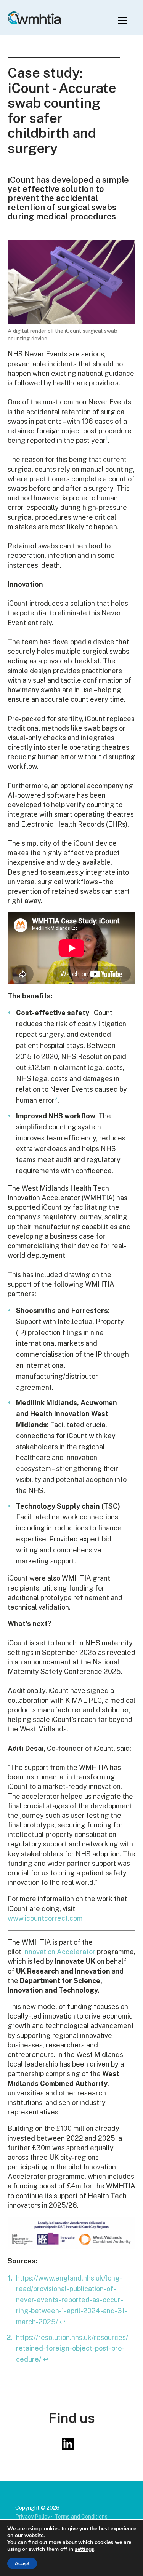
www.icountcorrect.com (45, 1918)
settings (84, 2549)
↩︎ (62, 2322)
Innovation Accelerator (59, 1952)
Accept (22, 2563)
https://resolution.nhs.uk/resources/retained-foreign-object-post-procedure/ (72, 2348)
